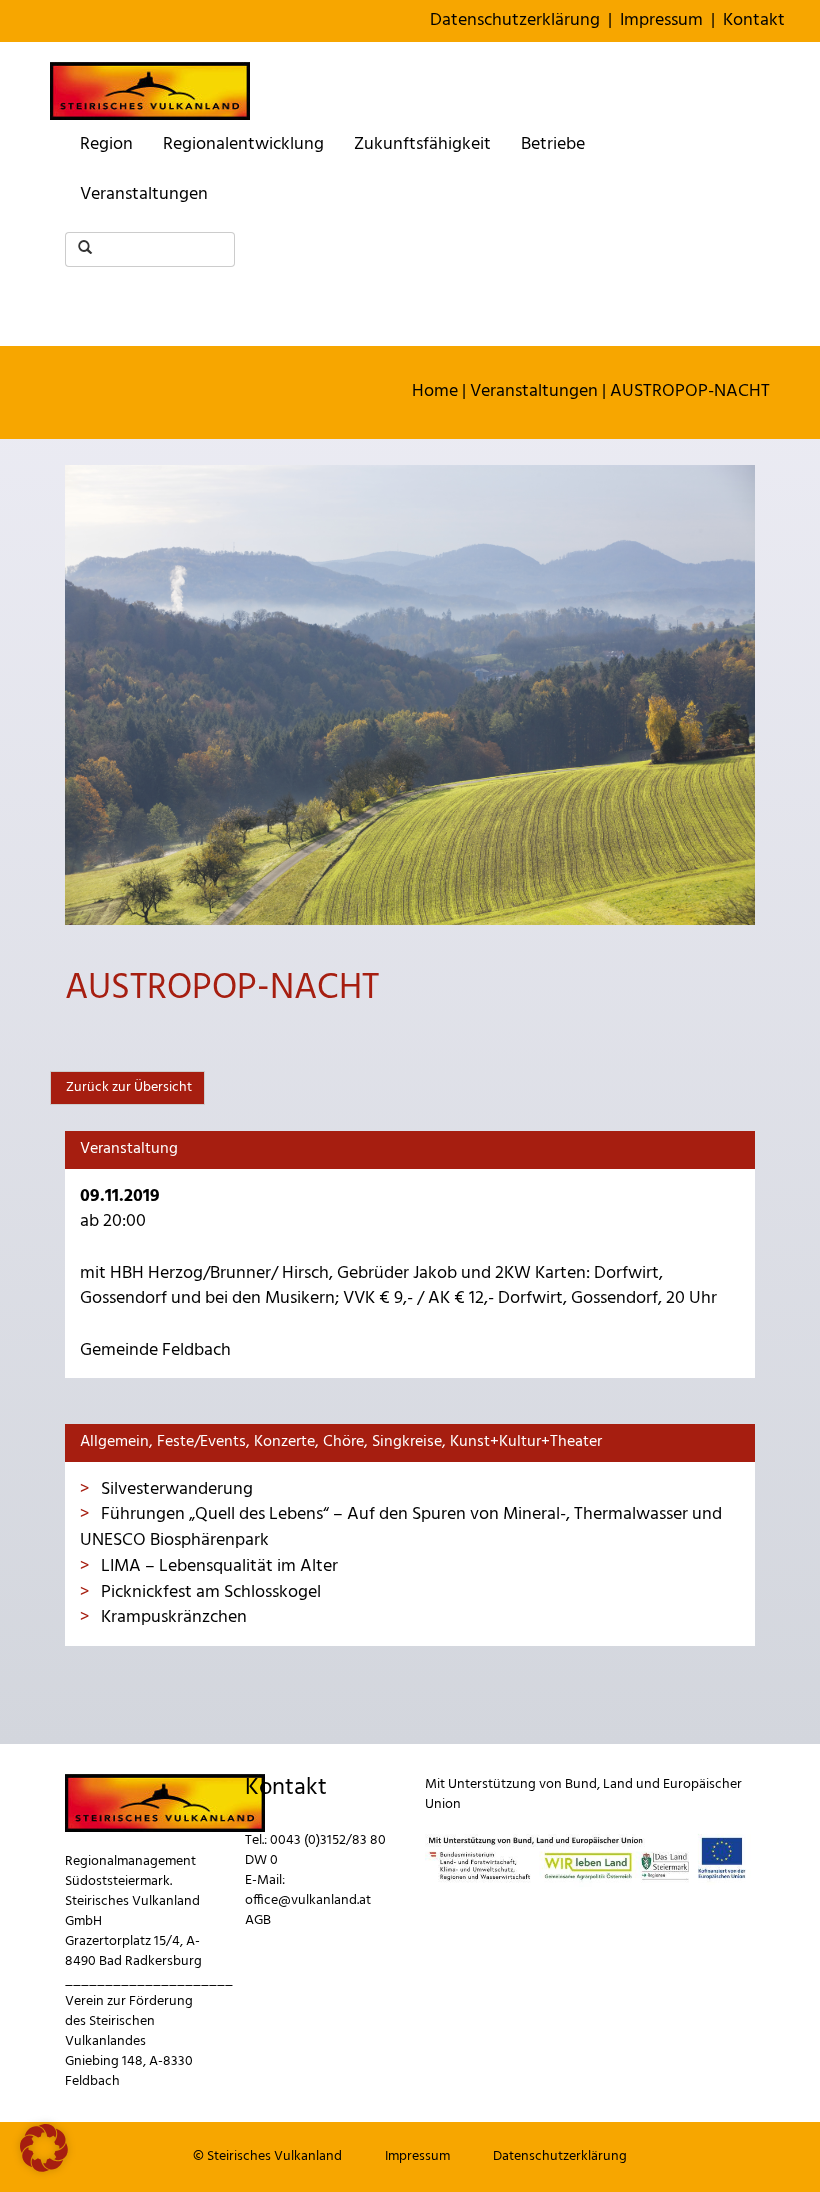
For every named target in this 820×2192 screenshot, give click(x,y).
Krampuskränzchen (172, 1617)
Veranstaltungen (144, 194)
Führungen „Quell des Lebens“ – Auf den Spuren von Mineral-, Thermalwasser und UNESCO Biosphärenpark (401, 1527)
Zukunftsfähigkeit (422, 144)
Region (106, 144)
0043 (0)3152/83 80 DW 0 (315, 1850)
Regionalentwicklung (243, 144)
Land (618, 1784)
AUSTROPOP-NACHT (690, 391)
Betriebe (553, 144)
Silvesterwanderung (175, 1489)
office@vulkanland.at (308, 1900)
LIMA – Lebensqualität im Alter (217, 1566)
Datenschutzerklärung (515, 20)
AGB (258, 1920)
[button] (44, 2148)
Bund (581, 1784)
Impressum (661, 20)
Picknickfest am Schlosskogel (209, 1592)
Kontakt (754, 20)
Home (435, 391)
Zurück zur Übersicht (127, 1087)
